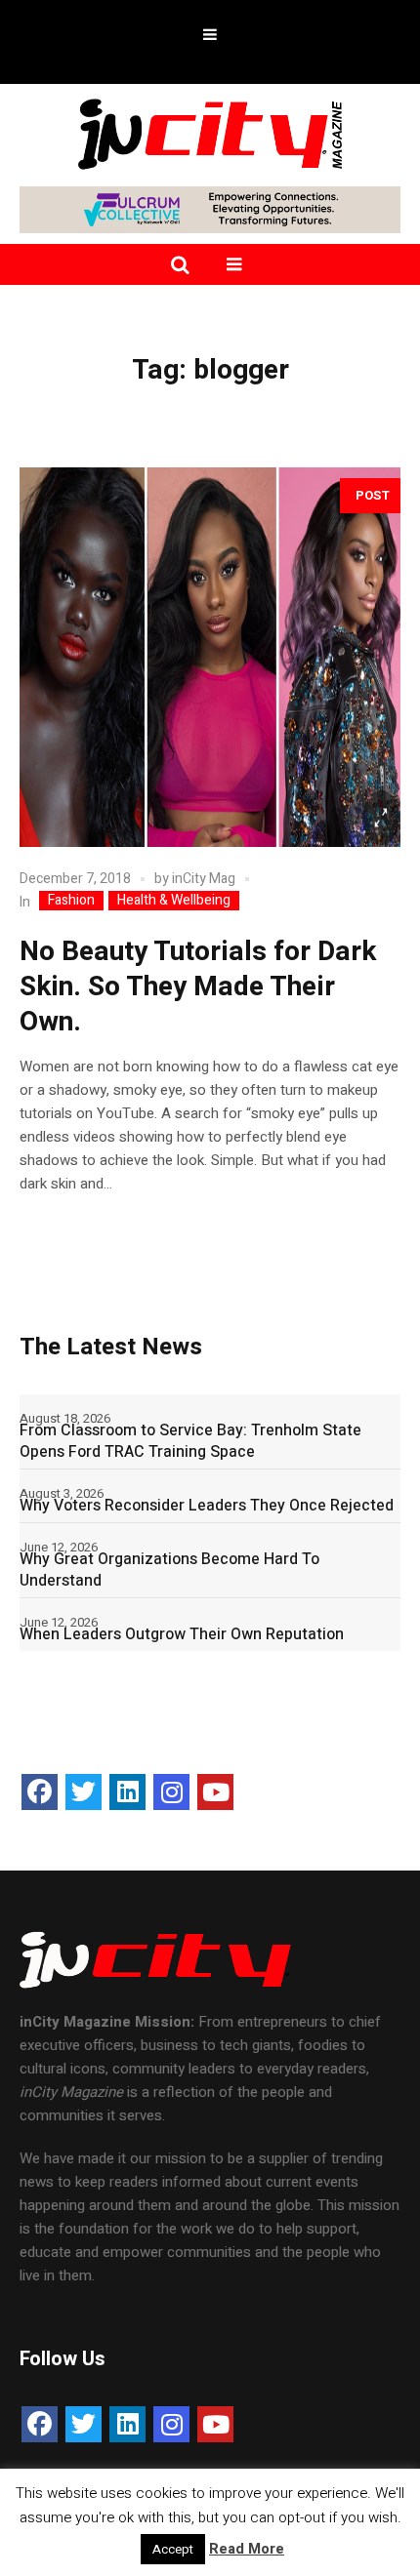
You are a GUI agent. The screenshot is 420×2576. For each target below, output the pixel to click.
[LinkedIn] (127, 1792)
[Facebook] (40, 1792)
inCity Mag (204, 879)
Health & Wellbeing (174, 901)
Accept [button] (173, 2549)
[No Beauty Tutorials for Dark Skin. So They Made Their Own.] (210, 657)
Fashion (71, 901)
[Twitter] (84, 1792)
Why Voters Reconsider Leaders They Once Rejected (207, 1506)
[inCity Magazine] (210, 133)
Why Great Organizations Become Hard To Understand (169, 1570)
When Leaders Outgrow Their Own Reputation (182, 1634)
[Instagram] (171, 1792)
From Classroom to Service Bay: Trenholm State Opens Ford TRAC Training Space (190, 1441)
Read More (247, 2549)
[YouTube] (215, 1792)
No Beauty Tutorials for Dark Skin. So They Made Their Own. (198, 987)
